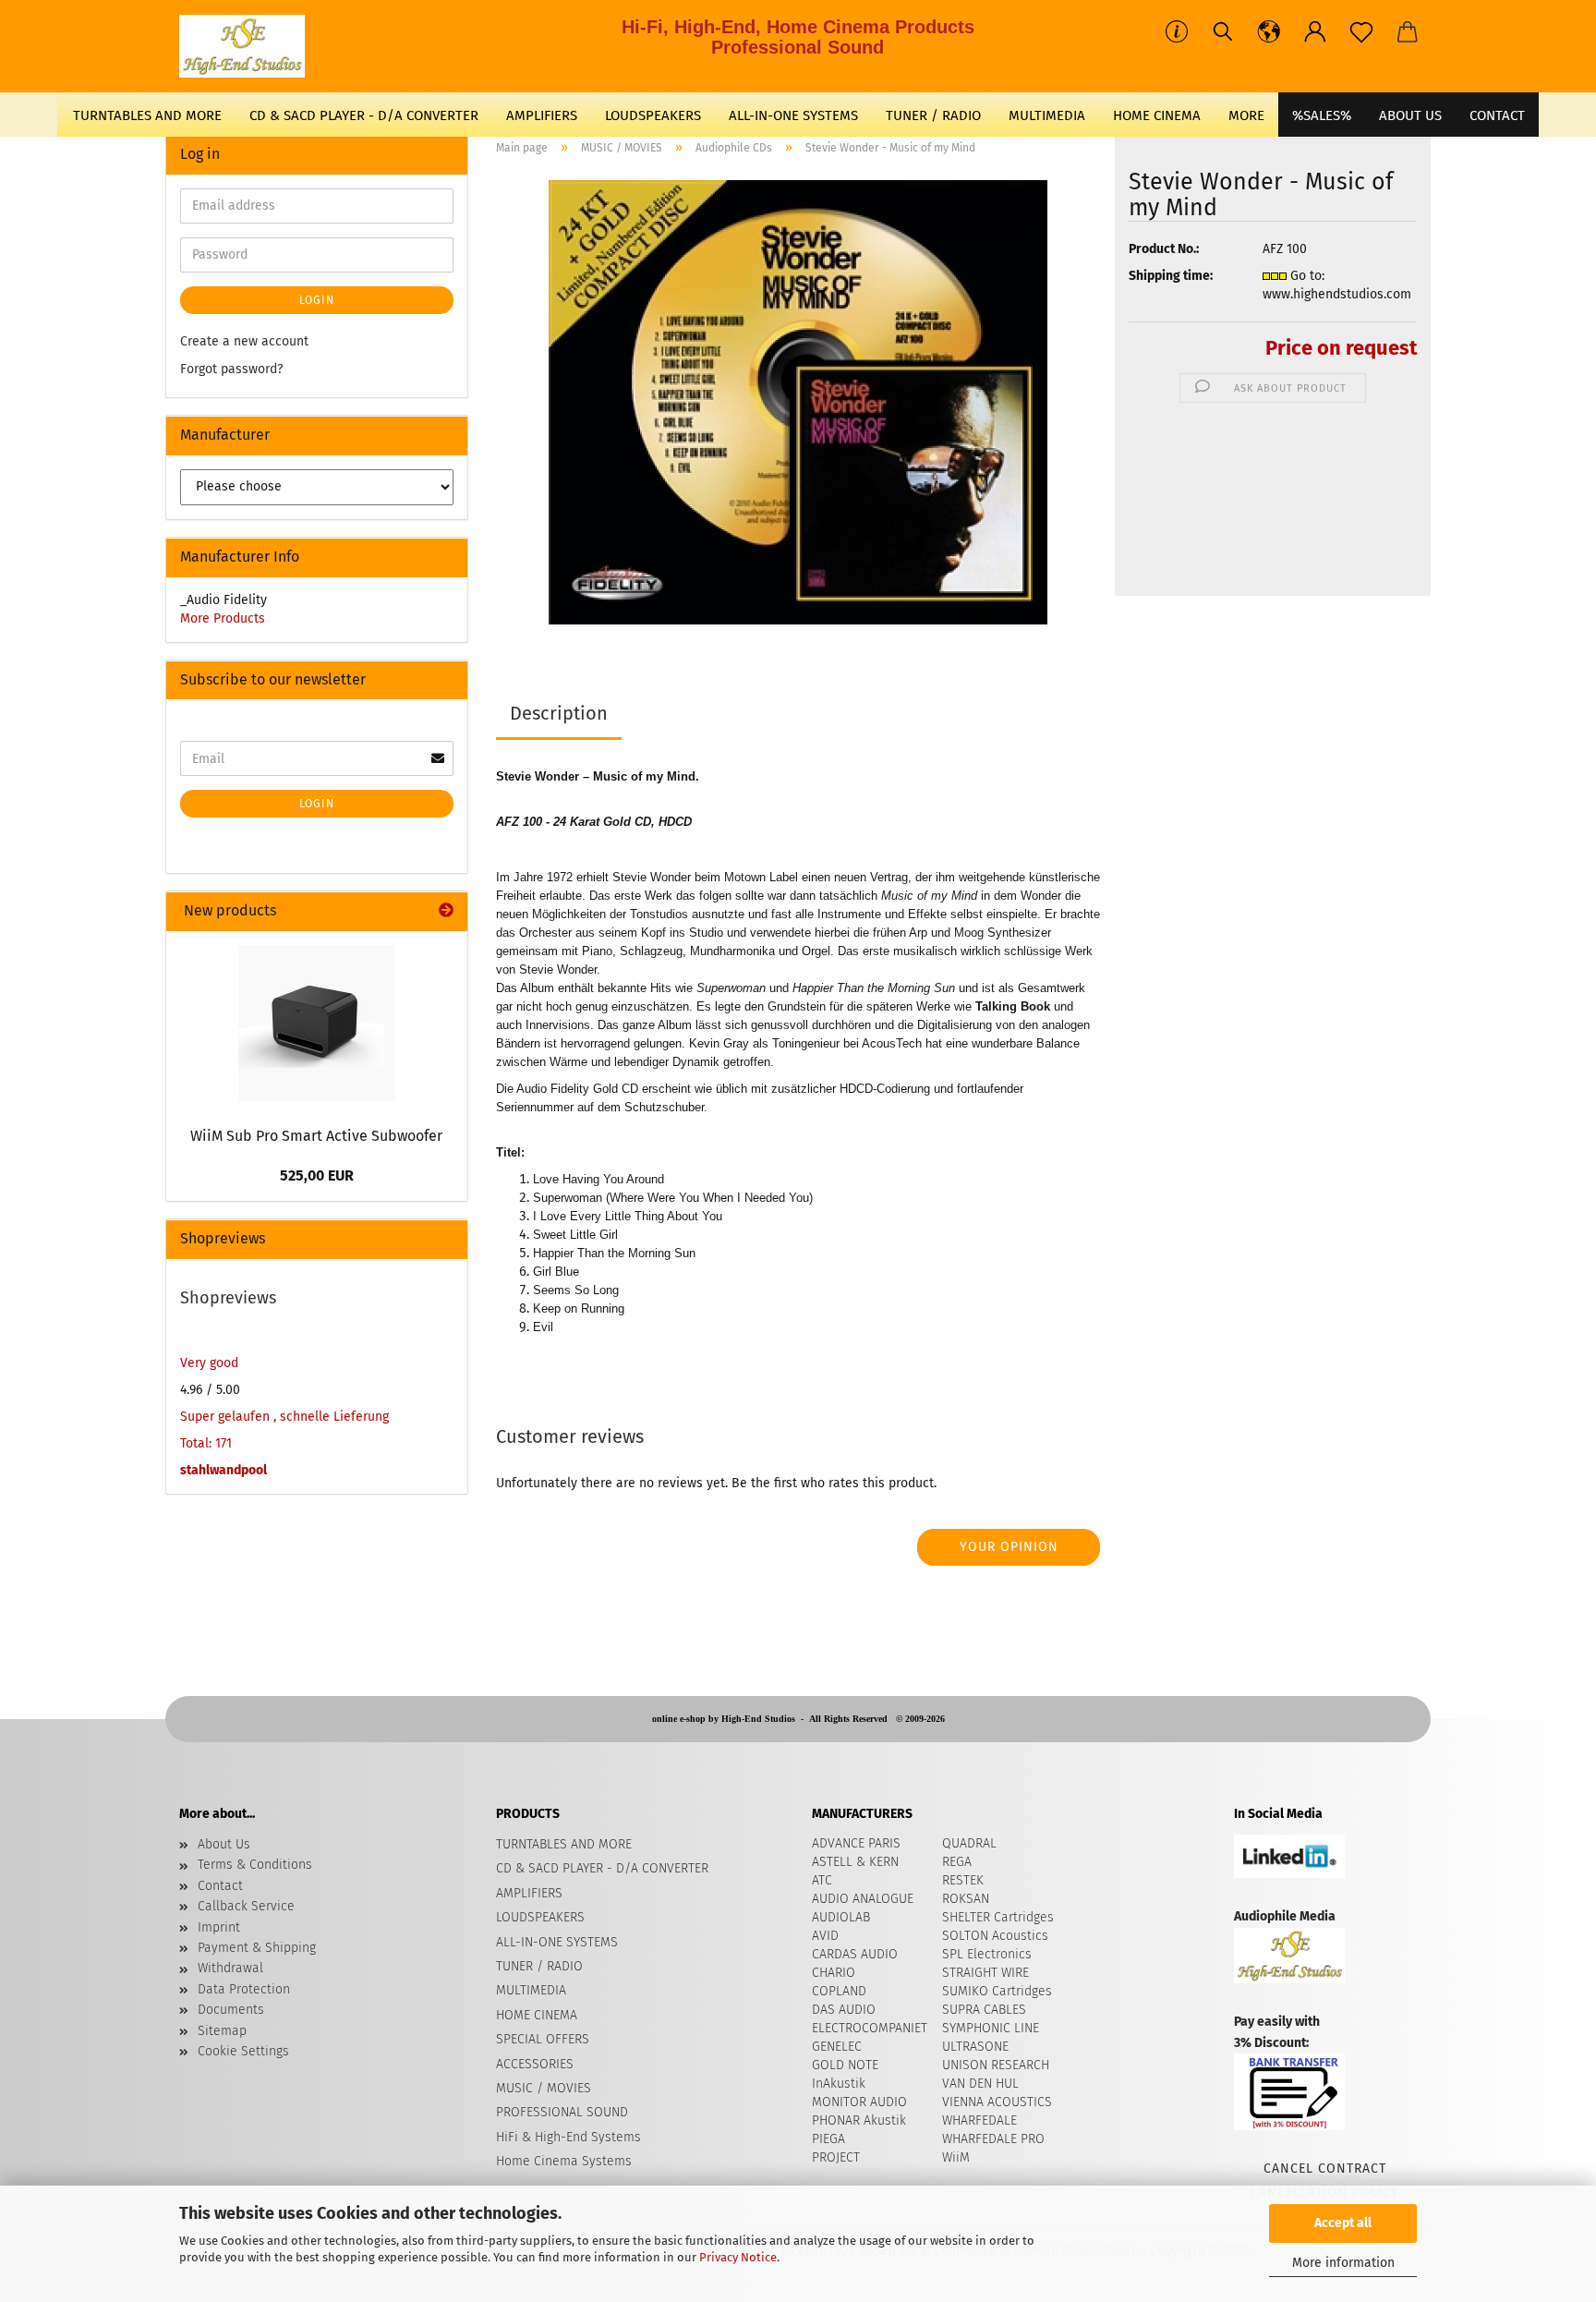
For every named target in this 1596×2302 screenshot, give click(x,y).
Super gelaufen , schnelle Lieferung (284, 1417)
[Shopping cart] (1408, 32)
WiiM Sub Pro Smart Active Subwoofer (316, 1136)
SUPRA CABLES (984, 2010)
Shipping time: (1171, 276)
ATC (822, 1880)
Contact (220, 1886)
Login (317, 300)
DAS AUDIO (844, 2010)
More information (1343, 2263)
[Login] (1315, 32)
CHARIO (834, 1973)
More (1246, 115)
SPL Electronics (987, 1954)
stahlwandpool (224, 1470)
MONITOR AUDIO (859, 2102)
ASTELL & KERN (855, 1862)
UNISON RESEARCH (996, 2065)
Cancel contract (1325, 2169)
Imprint (219, 1927)
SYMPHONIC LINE (991, 2028)
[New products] (446, 911)
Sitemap (222, 2031)
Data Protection (244, 1989)
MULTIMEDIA (1047, 115)
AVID (825, 1936)
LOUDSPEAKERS (653, 115)
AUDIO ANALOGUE (863, 1899)
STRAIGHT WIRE (985, 1973)
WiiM (956, 2157)
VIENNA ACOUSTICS (997, 2102)
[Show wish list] (1361, 32)
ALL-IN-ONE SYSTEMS (793, 115)
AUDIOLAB (841, 1917)
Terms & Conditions (255, 1865)
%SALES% (1322, 115)
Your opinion (1009, 1547)
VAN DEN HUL (980, 2084)
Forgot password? (231, 369)
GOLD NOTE (845, 2065)
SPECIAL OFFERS (543, 2039)
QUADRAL (969, 1843)
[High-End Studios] (249, 46)
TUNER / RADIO (933, 115)
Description (559, 713)
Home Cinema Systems (564, 2161)
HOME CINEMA (1157, 115)
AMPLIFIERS (542, 115)
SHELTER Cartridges (998, 1917)
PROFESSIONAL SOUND (562, 2112)
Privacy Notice (738, 2257)
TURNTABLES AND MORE (147, 115)
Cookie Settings (243, 2051)
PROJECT (836, 2157)
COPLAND (839, 1991)
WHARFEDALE (979, 2120)
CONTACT (1497, 115)
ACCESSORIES (535, 2064)
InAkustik (839, 2084)
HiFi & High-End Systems (568, 2137)
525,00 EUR (317, 1175)
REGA (957, 1862)
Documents (231, 2010)
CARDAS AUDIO (855, 1954)
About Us (1410, 115)
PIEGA (828, 2139)
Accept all (1343, 2223)
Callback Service (246, 1906)
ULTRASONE (975, 2047)
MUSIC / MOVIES (544, 2088)
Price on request (1341, 348)
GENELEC (837, 2047)
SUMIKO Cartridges (997, 1991)
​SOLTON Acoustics (995, 1936)
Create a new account (244, 341)
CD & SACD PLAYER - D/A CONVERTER (364, 115)
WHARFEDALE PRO (993, 2139)
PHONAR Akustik (859, 2120)
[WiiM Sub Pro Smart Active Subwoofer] (317, 1024)
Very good (209, 1363)
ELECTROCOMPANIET (870, 2028)
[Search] (1223, 32)
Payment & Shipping (257, 1948)
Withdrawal (230, 1968)
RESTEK (963, 1880)
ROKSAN (966, 1899)
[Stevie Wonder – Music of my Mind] (798, 401)
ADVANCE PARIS (856, 1843)
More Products (223, 618)
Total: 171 (206, 1443)
